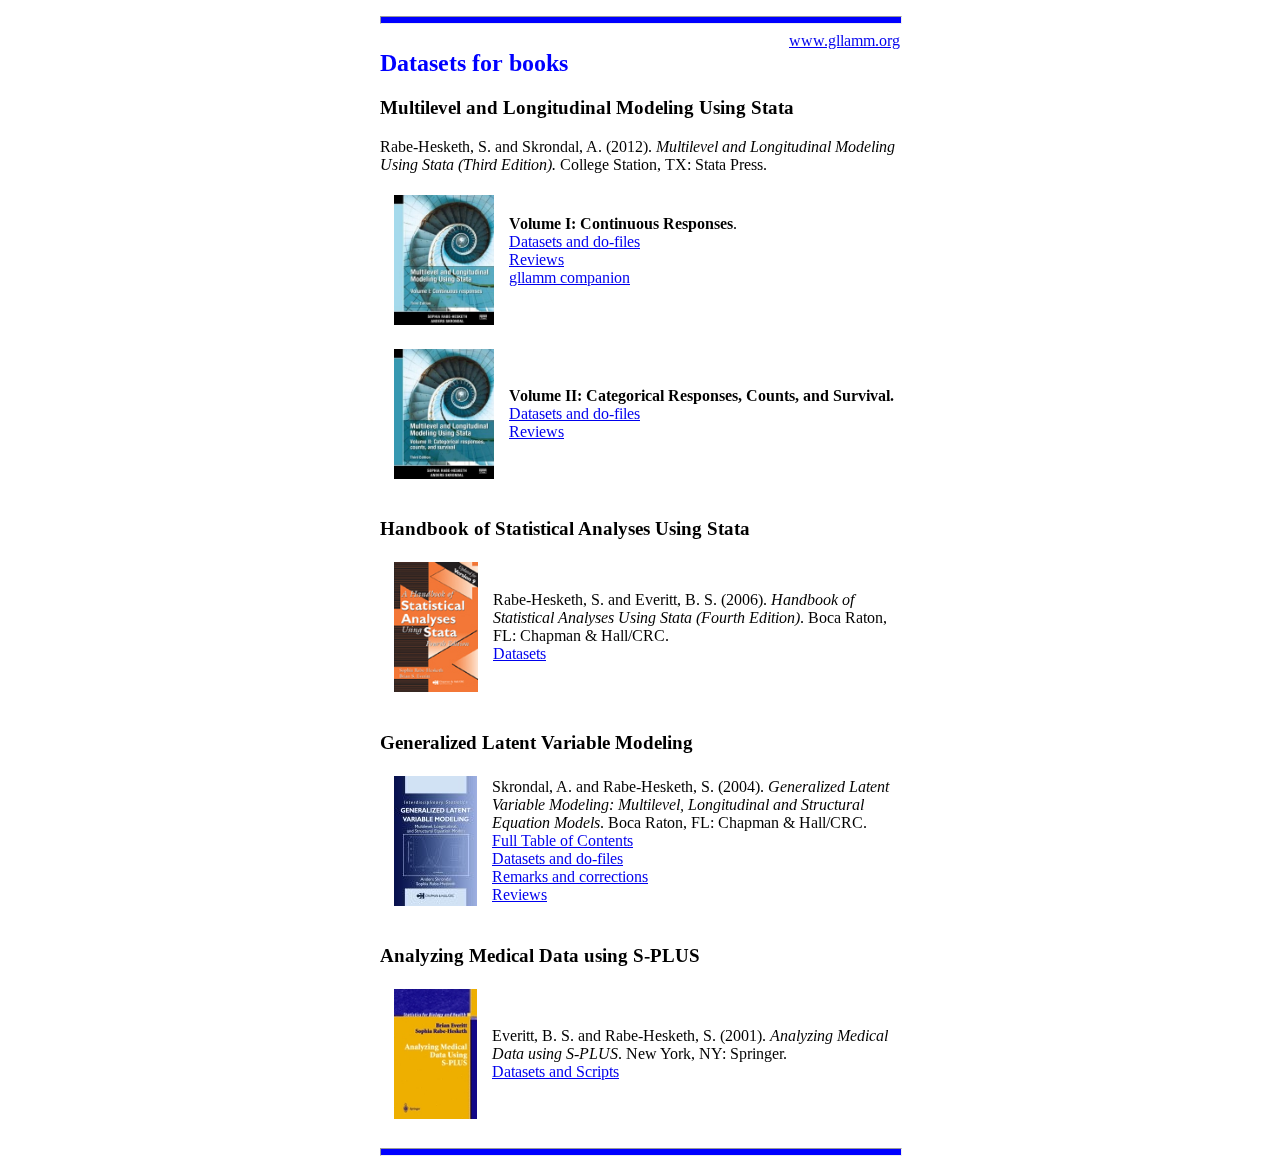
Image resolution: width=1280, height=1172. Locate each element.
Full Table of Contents (562, 840)
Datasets (519, 653)
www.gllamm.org (844, 40)
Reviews (536, 259)
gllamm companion (569, 277)
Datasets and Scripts (555, 1071)
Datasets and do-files (574, 241)
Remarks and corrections (570, 876)
